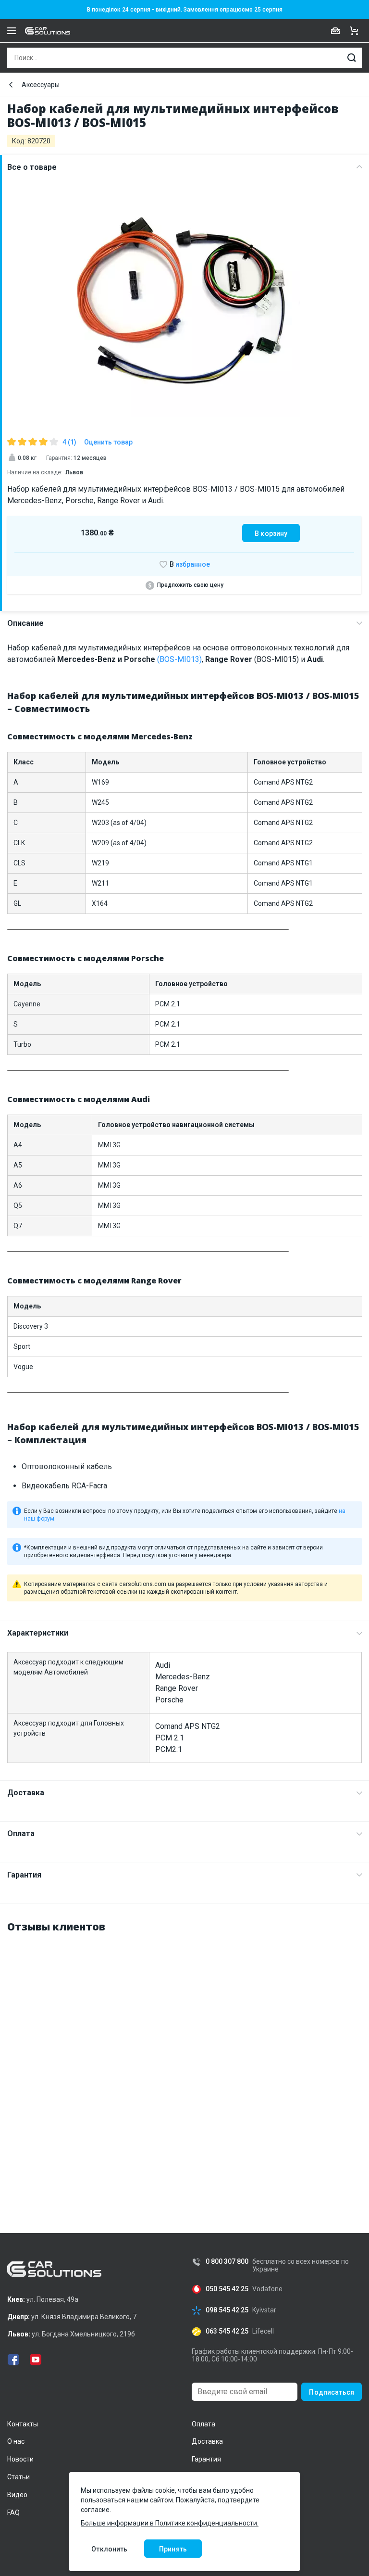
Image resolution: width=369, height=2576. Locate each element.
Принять (173, 2549)
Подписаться (332, 2392)
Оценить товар (108, 442)
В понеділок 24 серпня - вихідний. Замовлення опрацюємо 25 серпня (185, 10)
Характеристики (38, 1633)
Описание (25, 623)
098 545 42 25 (227, 2310)
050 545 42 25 (227, 2289)
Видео (17, 2495)
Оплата (21, 1834)
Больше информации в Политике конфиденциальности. (170, 2523)
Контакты (23, 2424)
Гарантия (24, 1875)
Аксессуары (41, 85)
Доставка (26, 1793)
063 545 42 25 (227, 2331)
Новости (20, 2459)
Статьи (18, 2477)
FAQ (13, 2513)
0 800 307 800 (227, 2262)
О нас (16, 2441)
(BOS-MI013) (179, 659)
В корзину (271, 533)
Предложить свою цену (190, 585)
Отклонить (109, 2549)
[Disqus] (184, 2063)
